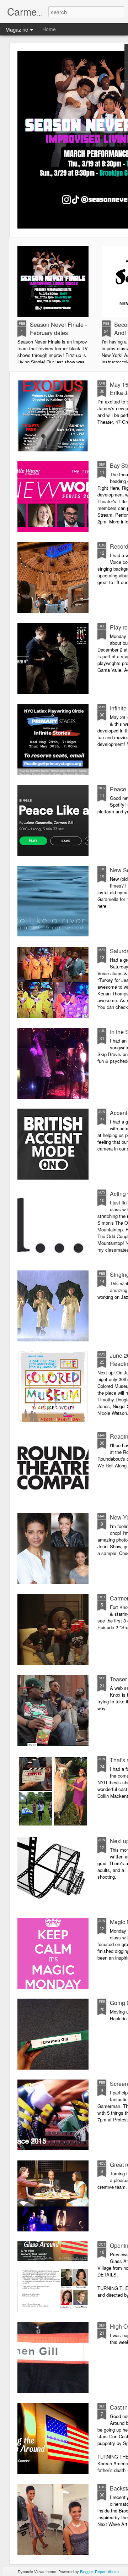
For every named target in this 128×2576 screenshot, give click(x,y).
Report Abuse (107, 2571)
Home (49, 29)
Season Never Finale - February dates (58, 329)
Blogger (86, 2571)
